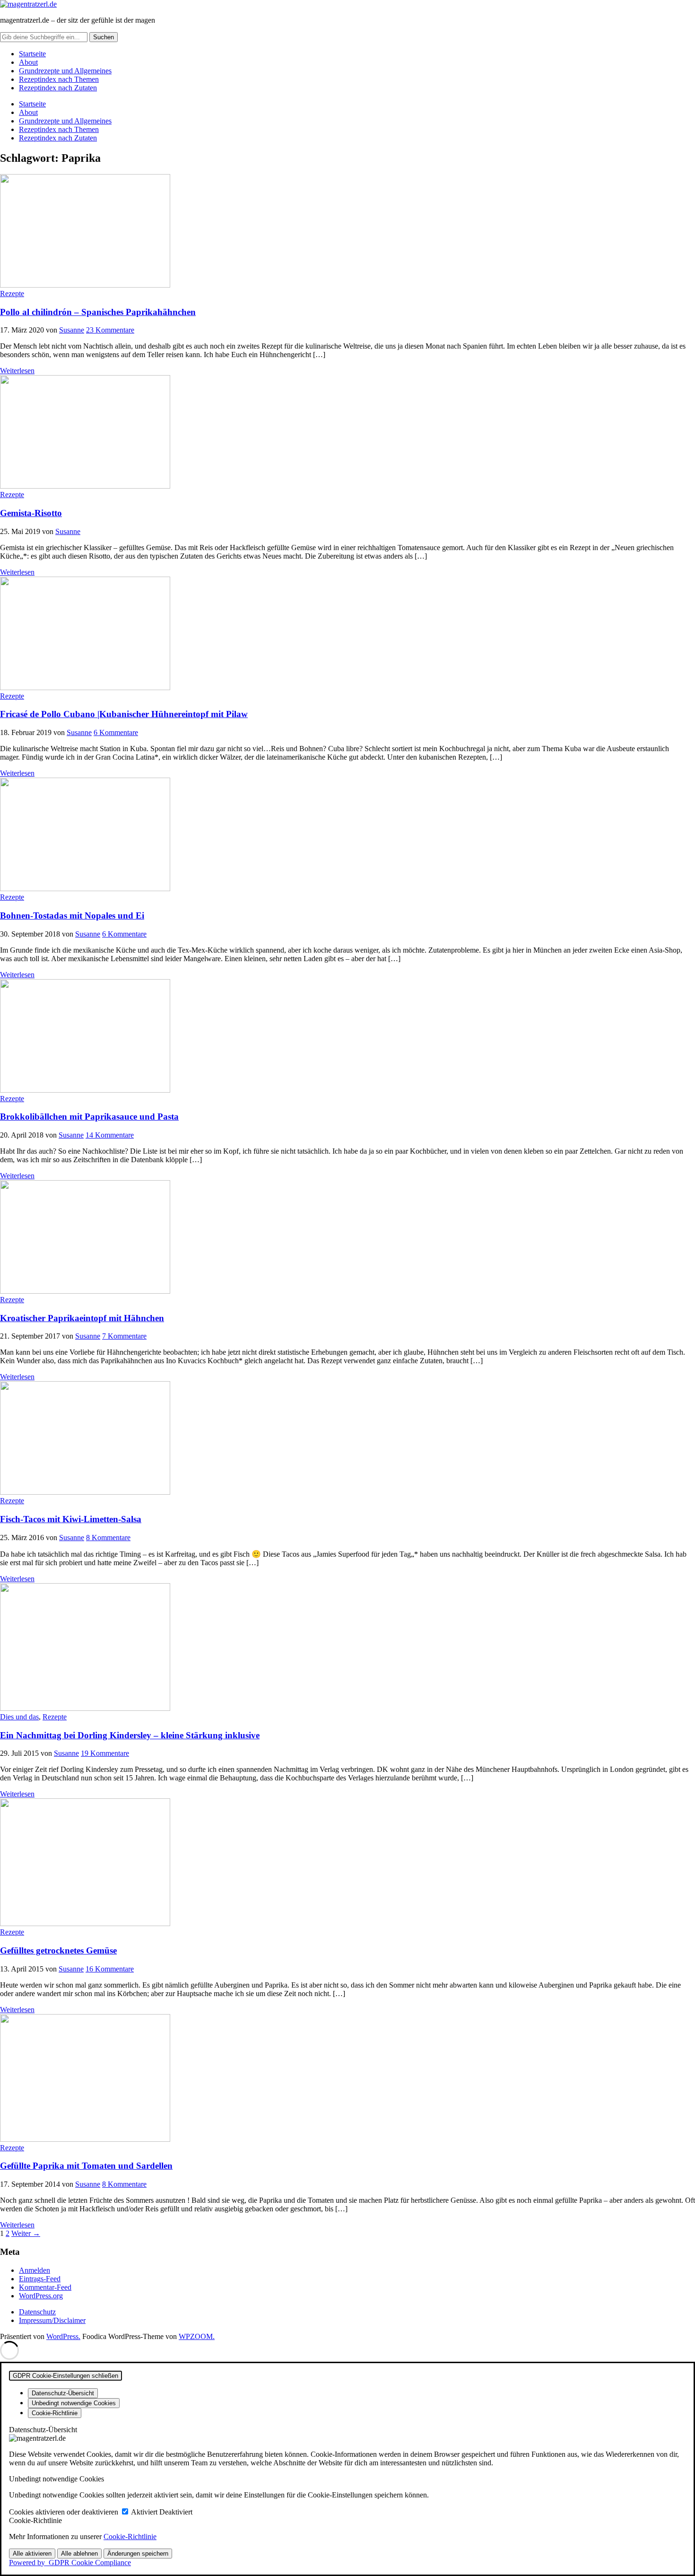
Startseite (32, 54)
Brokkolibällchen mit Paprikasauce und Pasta (89, 1117)
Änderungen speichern (138, 2554)
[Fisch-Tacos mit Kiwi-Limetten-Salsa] (85, 1492)
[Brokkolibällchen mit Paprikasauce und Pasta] (85, 1090)
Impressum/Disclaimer (52, 2320)
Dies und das (19, 1717)
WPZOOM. (197, 2336)
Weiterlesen (17, 371)
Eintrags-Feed (40, 2279)
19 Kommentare (105, 1753)
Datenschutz (37, 2312)
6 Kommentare (116, 732)
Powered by (70, 2563)
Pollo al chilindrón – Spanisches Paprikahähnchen (98, 312)
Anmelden (35, 2270)
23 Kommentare (110, 330)
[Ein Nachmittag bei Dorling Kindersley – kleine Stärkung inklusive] (85, 1708)
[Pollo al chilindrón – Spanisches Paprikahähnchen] (85, 285)
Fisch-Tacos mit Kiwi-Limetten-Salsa (71, 1519)
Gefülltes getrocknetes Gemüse (58, 1950)
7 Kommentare (124, 1336)
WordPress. (63, 2336)
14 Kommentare (110, 1135)
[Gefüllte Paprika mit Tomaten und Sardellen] (85, 2139)
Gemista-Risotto (31, 513)
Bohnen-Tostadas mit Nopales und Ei (72, 916)
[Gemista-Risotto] (85, 486)
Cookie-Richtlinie (130, 2537)
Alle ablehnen (79, 2554)
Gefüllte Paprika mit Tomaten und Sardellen (86, 2166)
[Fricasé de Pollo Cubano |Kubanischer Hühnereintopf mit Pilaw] (85, 688)
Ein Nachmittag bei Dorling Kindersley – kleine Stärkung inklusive (130, 1735)
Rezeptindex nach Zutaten (58, 88)
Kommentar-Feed (45, 2287)
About (28, 62)
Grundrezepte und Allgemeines (65, 71)
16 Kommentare (110, 1969)
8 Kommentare (108, 1538)
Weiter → (26, 2233)
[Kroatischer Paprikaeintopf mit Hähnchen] (85, 1291)
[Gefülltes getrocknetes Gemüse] (85, 1923)
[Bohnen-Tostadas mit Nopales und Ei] (85, 889)
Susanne (72, 330)
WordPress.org (41, 2296)
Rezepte (12, 294)
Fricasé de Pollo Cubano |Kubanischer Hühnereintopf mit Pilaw (124, 714)
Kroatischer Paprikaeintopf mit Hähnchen (82, 1318)
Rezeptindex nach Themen (59, 79)
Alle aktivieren (32, 2554)
